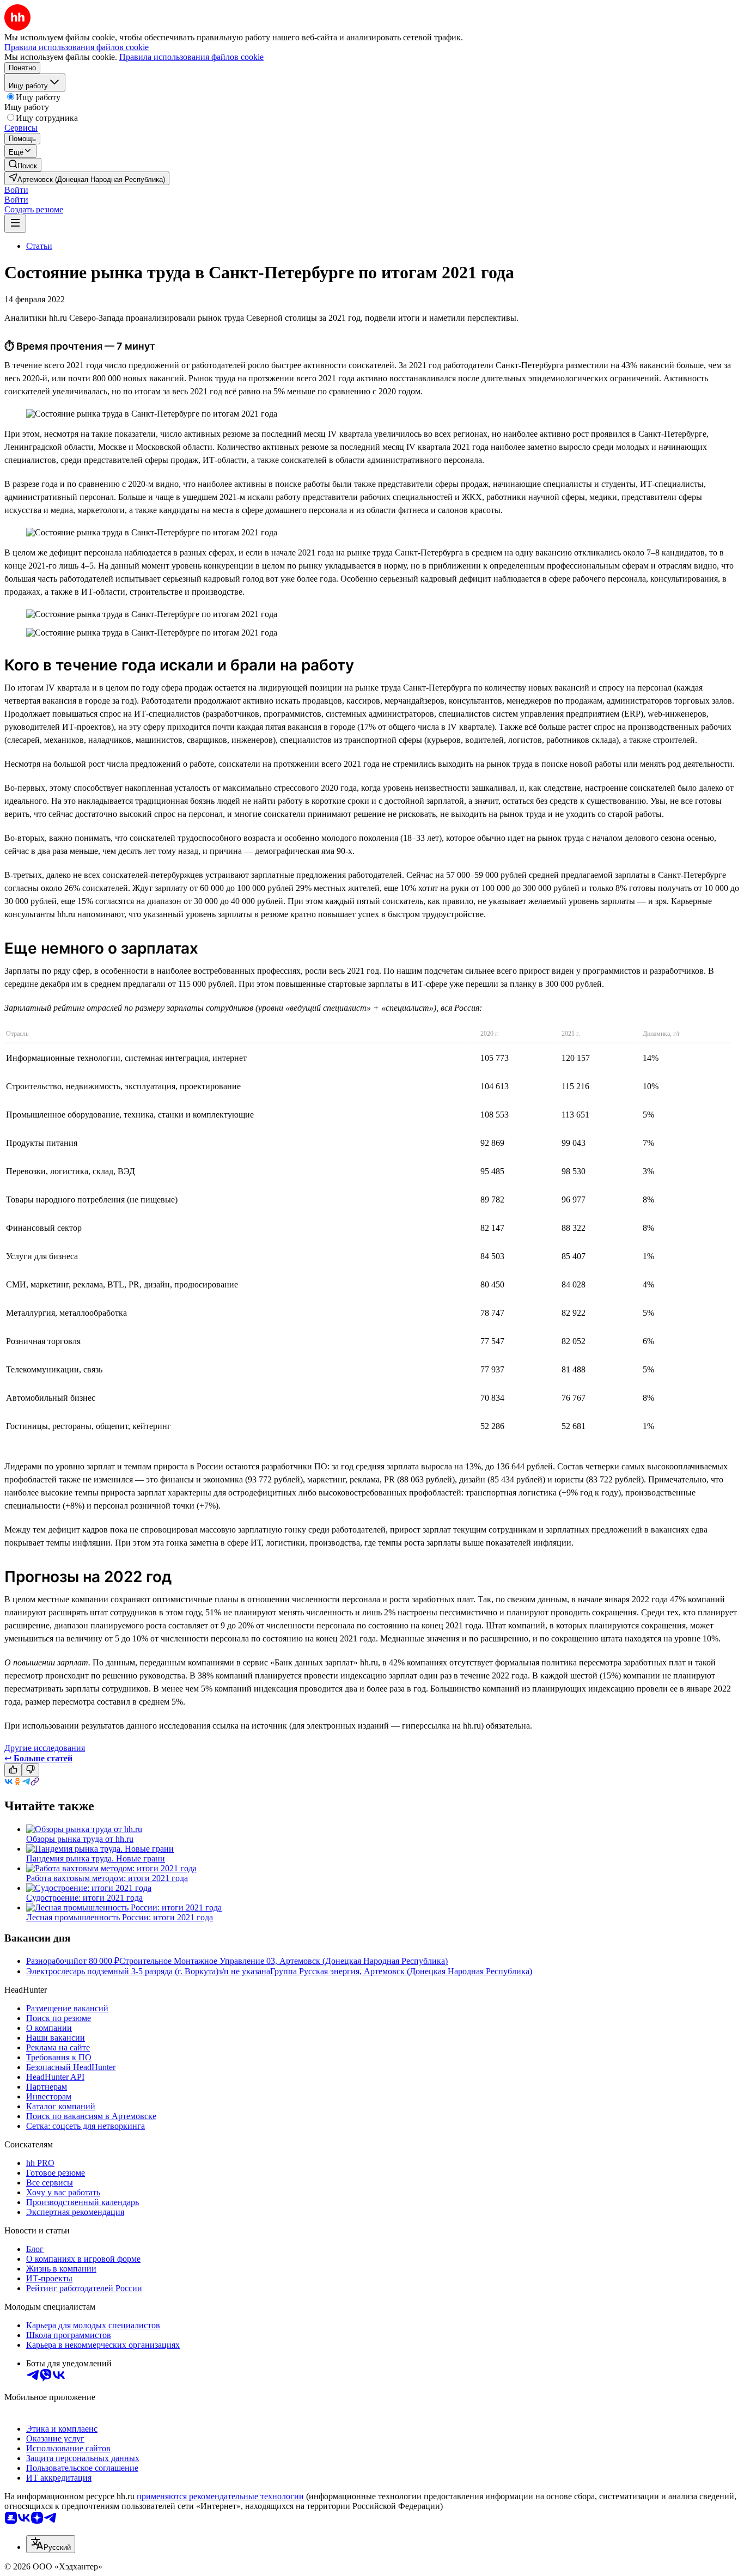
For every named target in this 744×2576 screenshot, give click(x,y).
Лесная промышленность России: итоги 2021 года (120, 1917)
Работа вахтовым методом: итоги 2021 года (107, 1878)
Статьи (39, 246)
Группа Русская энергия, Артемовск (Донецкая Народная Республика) (401, 1971)
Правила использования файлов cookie (191, 57)
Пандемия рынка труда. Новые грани (96, 1858)
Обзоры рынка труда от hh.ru (80, 1839)
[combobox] (51, 2544)
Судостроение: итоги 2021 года (84, 1898)
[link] (23, 165)
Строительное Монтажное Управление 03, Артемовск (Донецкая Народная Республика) (283, 1961)
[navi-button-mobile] (15, 224)
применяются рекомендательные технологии (220, 2496)
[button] (16, 190)
